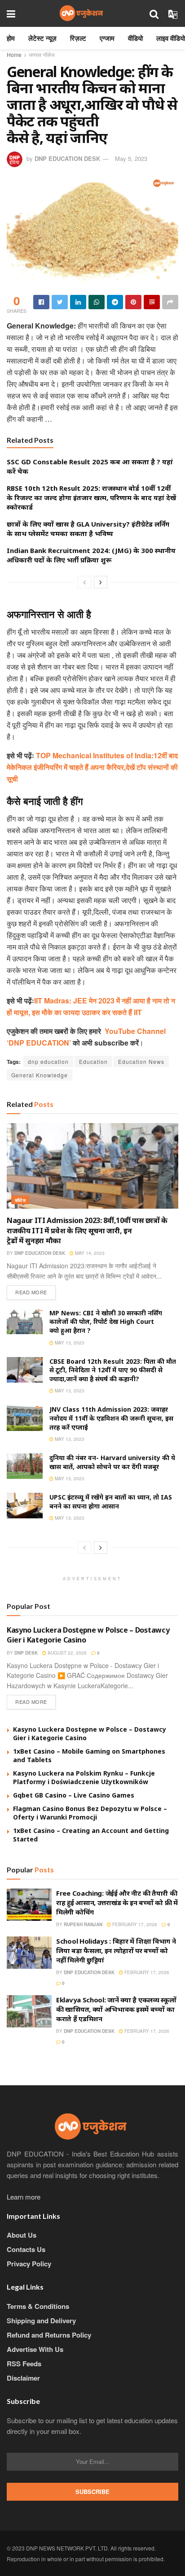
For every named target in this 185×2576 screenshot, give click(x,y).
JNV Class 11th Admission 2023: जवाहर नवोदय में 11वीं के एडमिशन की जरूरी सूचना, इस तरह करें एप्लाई (111, 1418)
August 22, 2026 (66, 1653)
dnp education (48, 1061)
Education (93, 1061)
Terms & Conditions (38, 2306)
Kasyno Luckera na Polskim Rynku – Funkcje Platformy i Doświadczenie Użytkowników (84, 1778)
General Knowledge (40, 1075)
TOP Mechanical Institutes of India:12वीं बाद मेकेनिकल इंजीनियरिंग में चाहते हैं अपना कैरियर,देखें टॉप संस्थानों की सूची (92, 767)
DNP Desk (26, 1653)
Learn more (24, 2197)
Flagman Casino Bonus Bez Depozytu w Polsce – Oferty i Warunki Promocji (90, 1813)
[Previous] (84, 582)
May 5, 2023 (131, 158)
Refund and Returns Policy (49, 2335)
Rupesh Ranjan (83, 1924)
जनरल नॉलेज (42, 54)
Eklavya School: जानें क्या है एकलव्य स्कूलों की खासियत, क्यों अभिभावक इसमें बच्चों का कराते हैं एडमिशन (116, 2009)
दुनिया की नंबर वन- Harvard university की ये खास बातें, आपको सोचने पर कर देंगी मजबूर (112, 1462)
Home (14, 54)
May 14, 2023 (89, 1253)
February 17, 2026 (134, 1924)
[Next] (101, 582)
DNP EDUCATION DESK (67, 158)
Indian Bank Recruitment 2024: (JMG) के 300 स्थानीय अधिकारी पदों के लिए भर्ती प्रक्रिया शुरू (91, 555)
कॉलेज (20, 1200)
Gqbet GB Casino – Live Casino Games (74, 1795)
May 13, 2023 (69, 1343)
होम (11, 38)
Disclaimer (23, 2378)
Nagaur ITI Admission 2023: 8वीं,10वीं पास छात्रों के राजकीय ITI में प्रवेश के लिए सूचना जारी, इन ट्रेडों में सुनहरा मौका (87, 1230)
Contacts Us (26, 2249)
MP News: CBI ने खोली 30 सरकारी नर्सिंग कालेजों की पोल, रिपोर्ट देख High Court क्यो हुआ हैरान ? (106, 1322)
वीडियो (135, 38)
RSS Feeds (24, 2364)
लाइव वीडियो (171, 38)
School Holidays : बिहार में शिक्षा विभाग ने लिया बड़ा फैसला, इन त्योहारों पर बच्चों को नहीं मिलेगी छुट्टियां (116, 1950)
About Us (22, 2235)
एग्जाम (107, 38)
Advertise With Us (35, 2349)
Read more (31, 1292)
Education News (141, 1061)
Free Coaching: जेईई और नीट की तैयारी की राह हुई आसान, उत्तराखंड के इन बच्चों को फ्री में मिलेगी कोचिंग (117, 1902)
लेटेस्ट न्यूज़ (42, 38)
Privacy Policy (29, 2264)
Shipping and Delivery (41, 2321)
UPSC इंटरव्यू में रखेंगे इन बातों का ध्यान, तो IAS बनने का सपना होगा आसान (111, 1502)
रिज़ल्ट (78, 38)
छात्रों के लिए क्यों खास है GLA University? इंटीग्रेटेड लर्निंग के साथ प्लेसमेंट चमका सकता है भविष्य (88, 529)
